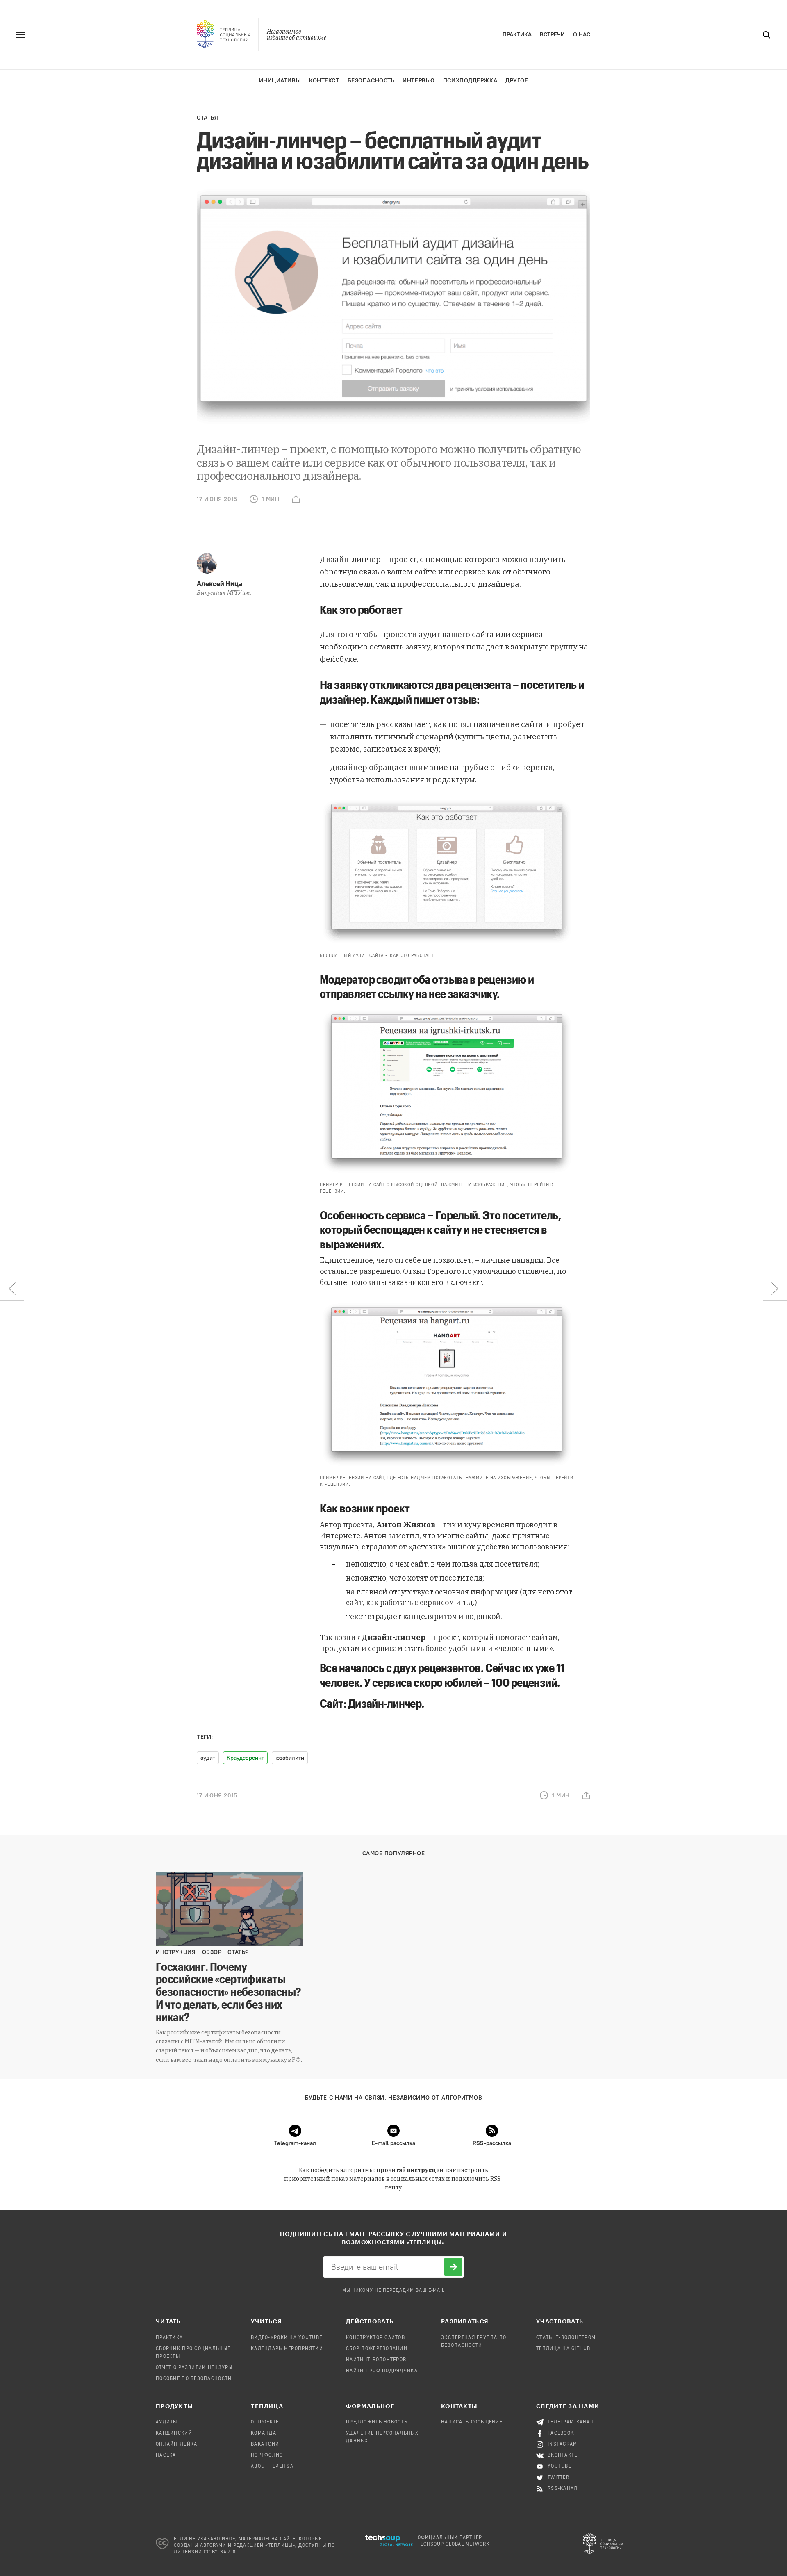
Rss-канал (563, 2489)
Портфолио (267, 2455)
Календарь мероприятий (287, 2349)
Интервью (419, 81)
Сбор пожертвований (377, 2349)
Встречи (552, 35)
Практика (517, 35)
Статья (207, 118)
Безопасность (371, 81)
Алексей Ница (219, 583)
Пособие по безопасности (194, 2379)
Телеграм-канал (571, 2422)
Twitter (558, 2478)
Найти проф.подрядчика (382, 2371)
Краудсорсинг (245, 1758)
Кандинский (174, 2433)
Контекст (324, 81)
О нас (582, 35)
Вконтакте (563, 2455)
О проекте (265, 2422)
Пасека (166, 2455)
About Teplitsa (272, 2467)
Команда (264, 2433)
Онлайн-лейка (176, 2444)
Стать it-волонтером (566, 2338)
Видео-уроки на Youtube (287, 2338)
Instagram (563, 2444)
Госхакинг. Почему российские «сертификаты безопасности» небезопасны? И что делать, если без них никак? (228, 1992)
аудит (208, 1758)
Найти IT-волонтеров (376, 2360)
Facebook (561, 2433)
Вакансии (265, 2444)
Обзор (212, 1952)
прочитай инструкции (410, 2170)
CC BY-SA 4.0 (220, 2552)
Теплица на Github (563, 2349)
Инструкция (176, 1952)
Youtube (560, 2467)
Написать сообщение (472, 2422)
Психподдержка (470, 81)
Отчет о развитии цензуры (194, 2368)
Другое (517, 81)
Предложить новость (377, 2422)
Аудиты (167, 2422)
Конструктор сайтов (375, 2338)
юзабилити (290, 1758)
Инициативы (280, 81)
